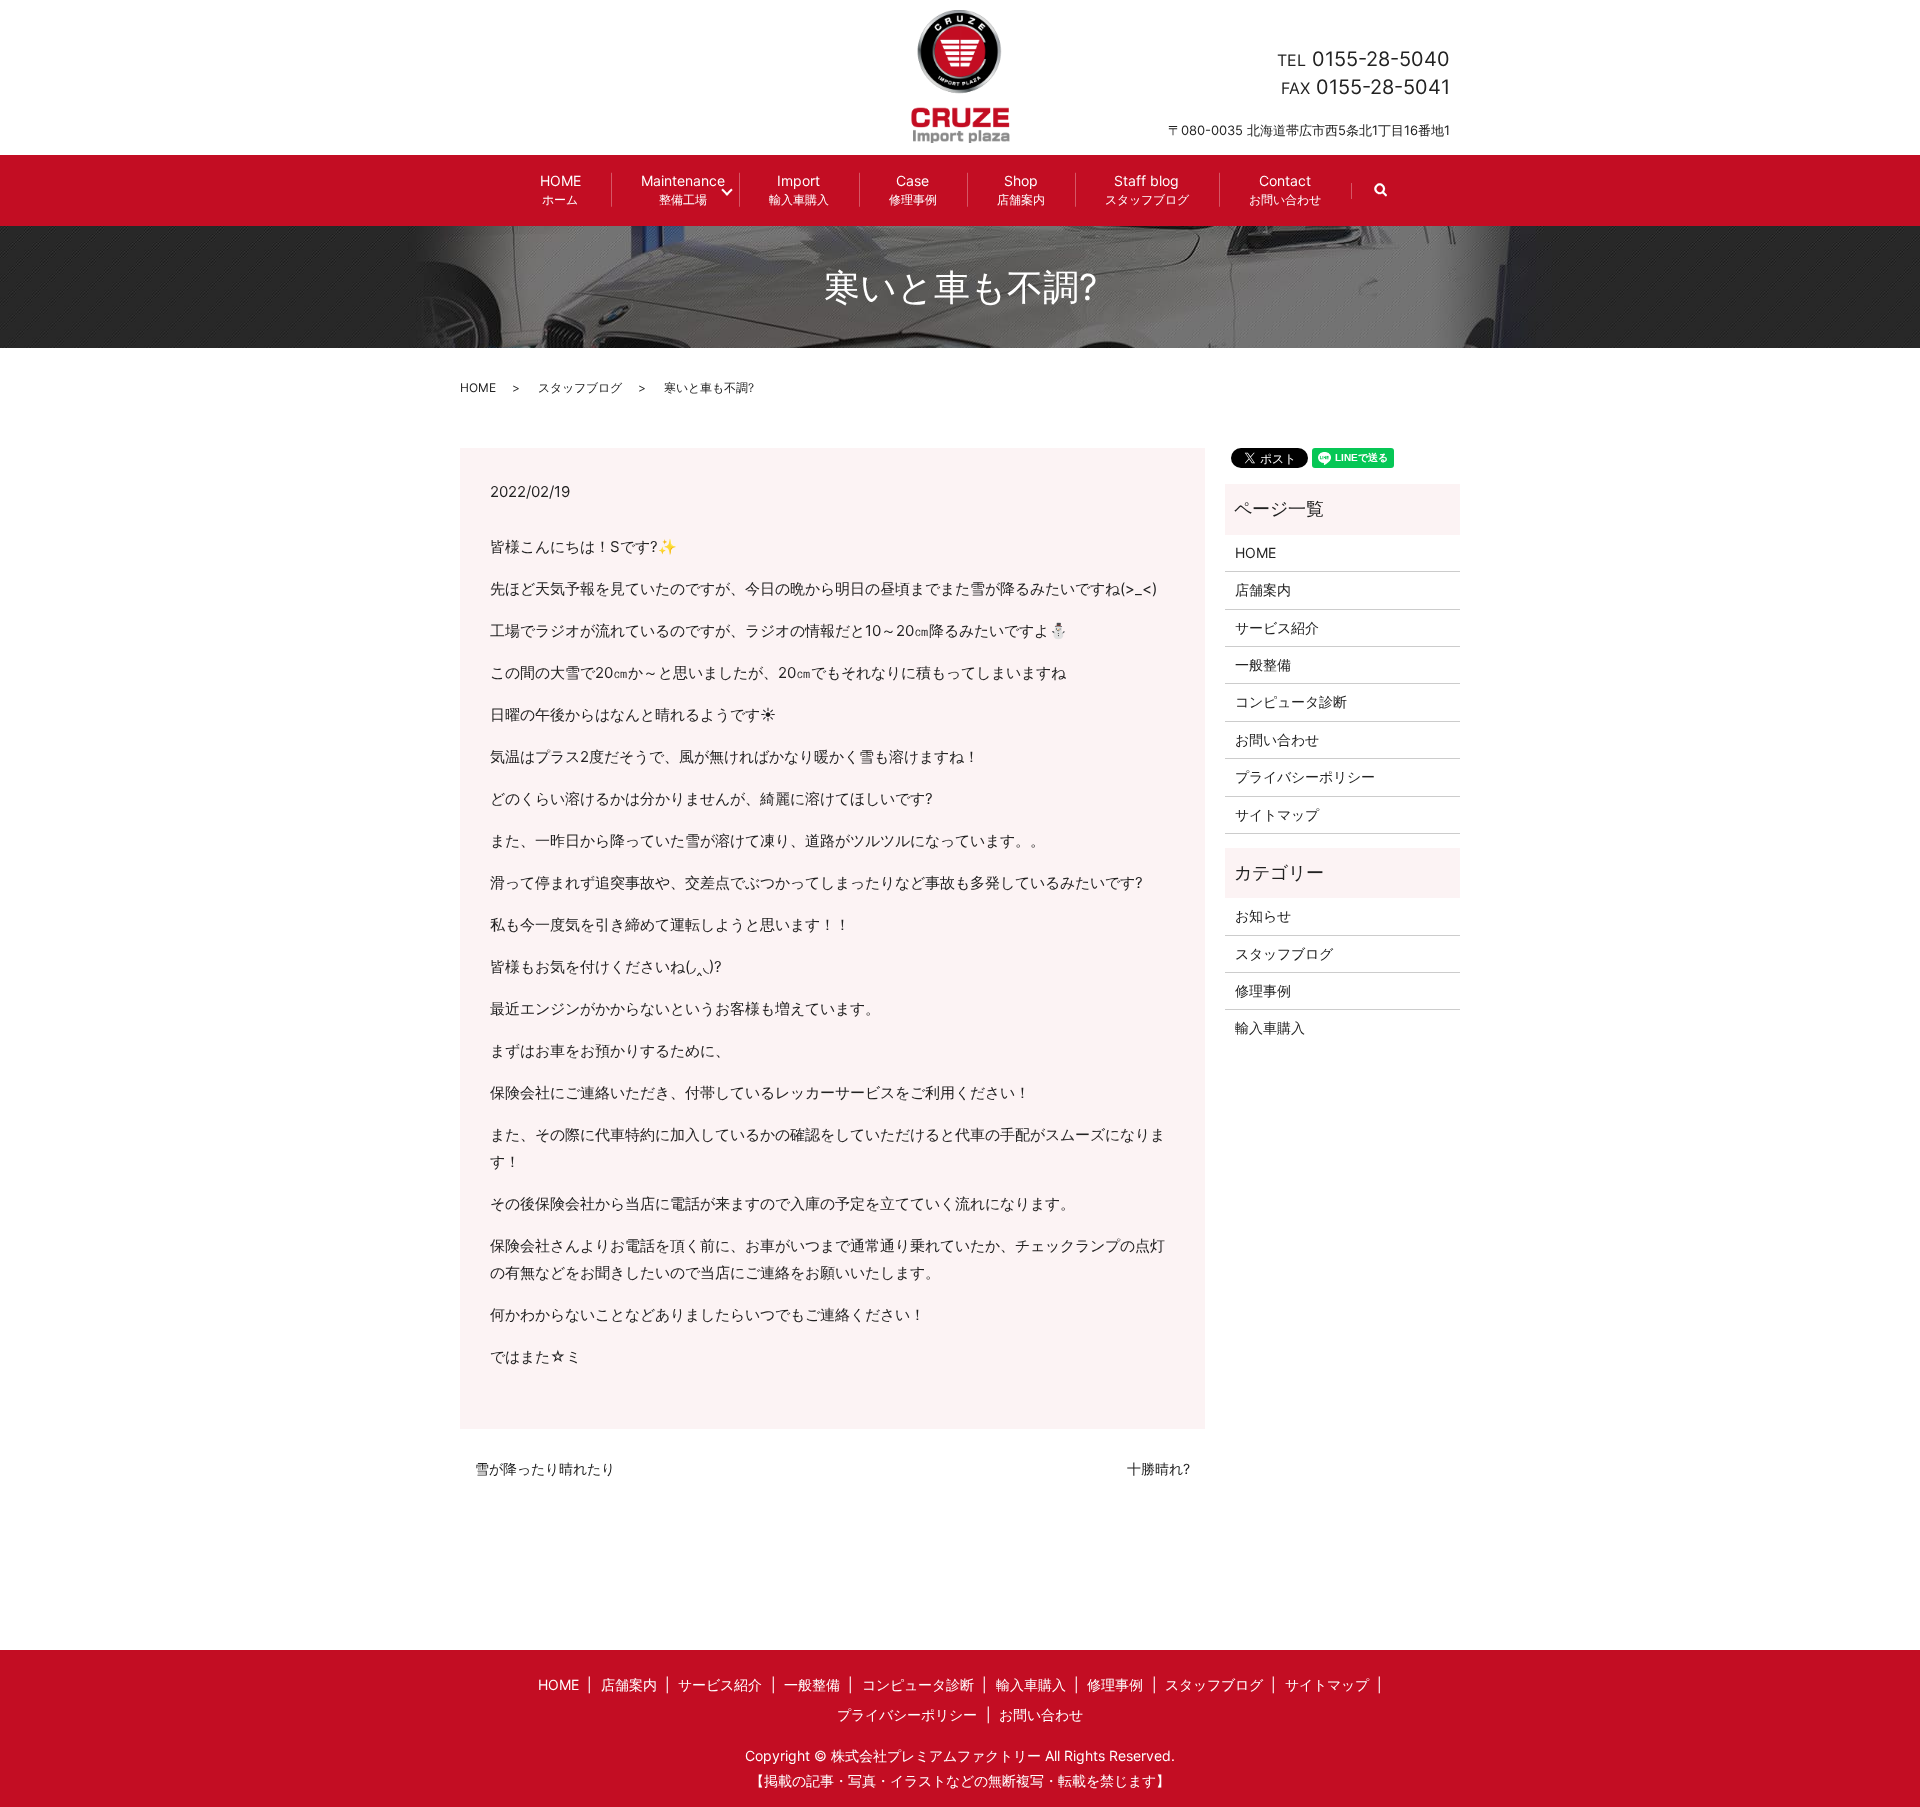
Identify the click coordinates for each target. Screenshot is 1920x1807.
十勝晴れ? (1158, 1468)
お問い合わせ (1277, 739)
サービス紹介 (1277, 627)
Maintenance (683, 189)
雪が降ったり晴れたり (545, 1468)
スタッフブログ (580, 387)
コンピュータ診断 (1291, 701)
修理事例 (1263, 990)
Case (913, 189)
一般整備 (1263, 664)
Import (799, 189)
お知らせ (1263, 915)
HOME (560, 189)
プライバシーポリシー (1305, 776)
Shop (1021, 189)
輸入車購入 (1270, 1027)
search (1396, 199)
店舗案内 (1263, 589)
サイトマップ (1277, 814)
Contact (1285, 189)
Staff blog (1147, 189)
